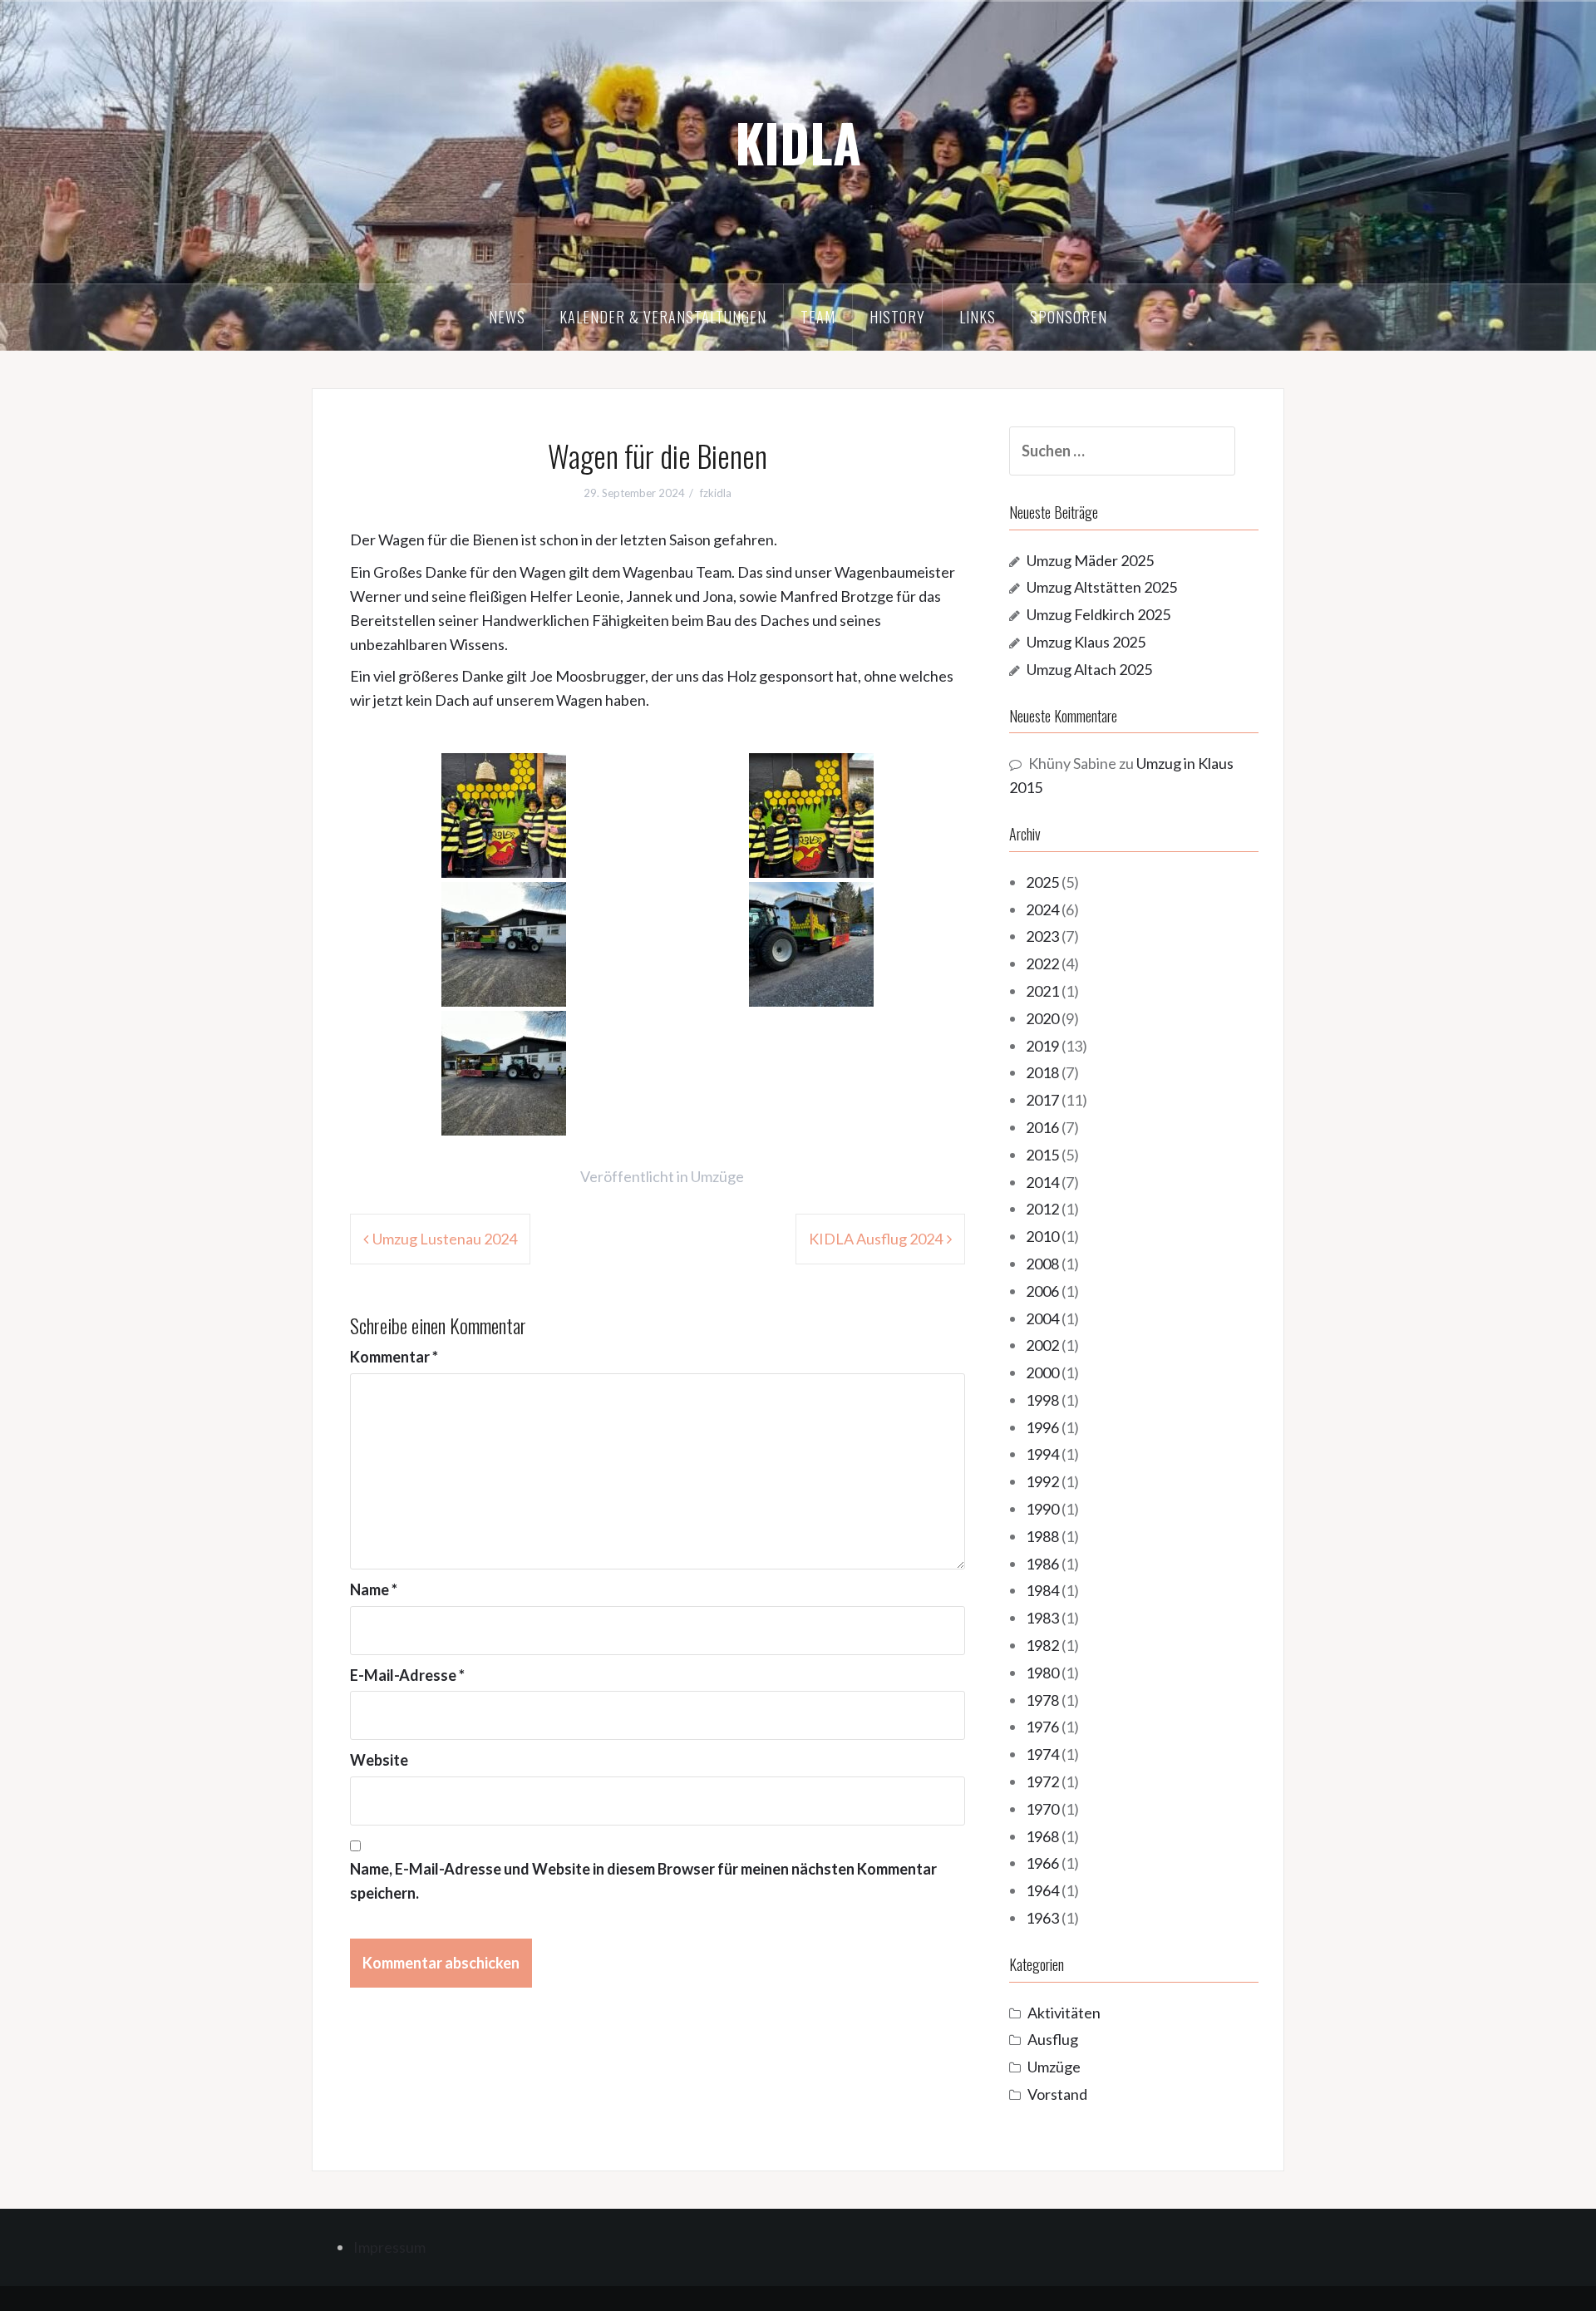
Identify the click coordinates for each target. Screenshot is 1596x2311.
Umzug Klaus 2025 (1086, 642)
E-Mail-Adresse (407, 1675)
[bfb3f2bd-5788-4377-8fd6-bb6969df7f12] (811, 942)
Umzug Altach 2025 (1089, 669)
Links (978, 317)
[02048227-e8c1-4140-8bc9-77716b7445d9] (811, 813)
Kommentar (394, 1357)
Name (374, 1589)
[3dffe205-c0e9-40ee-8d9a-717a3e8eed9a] (504, 1071)
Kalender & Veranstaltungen (663, 317)
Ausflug (1053, 2039)
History (897, 317)
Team (818, 317)
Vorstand (1057, 2094)
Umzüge (717, 1176)
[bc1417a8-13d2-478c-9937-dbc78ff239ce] (504, 942)
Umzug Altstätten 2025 (1102, 587)
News (507, 317)
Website (379, 1760)
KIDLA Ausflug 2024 (876, 1239)
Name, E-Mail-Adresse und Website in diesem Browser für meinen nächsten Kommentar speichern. (643, 1881)
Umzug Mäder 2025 (1090, 560)
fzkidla (716, 493)
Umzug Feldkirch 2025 (1098, 614)
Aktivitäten (1064, 2013)
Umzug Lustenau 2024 (445, 1239)
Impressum (389, 2247)
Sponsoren (1069, 317)
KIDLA (798, 142)
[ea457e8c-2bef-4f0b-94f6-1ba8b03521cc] (504, 813)
